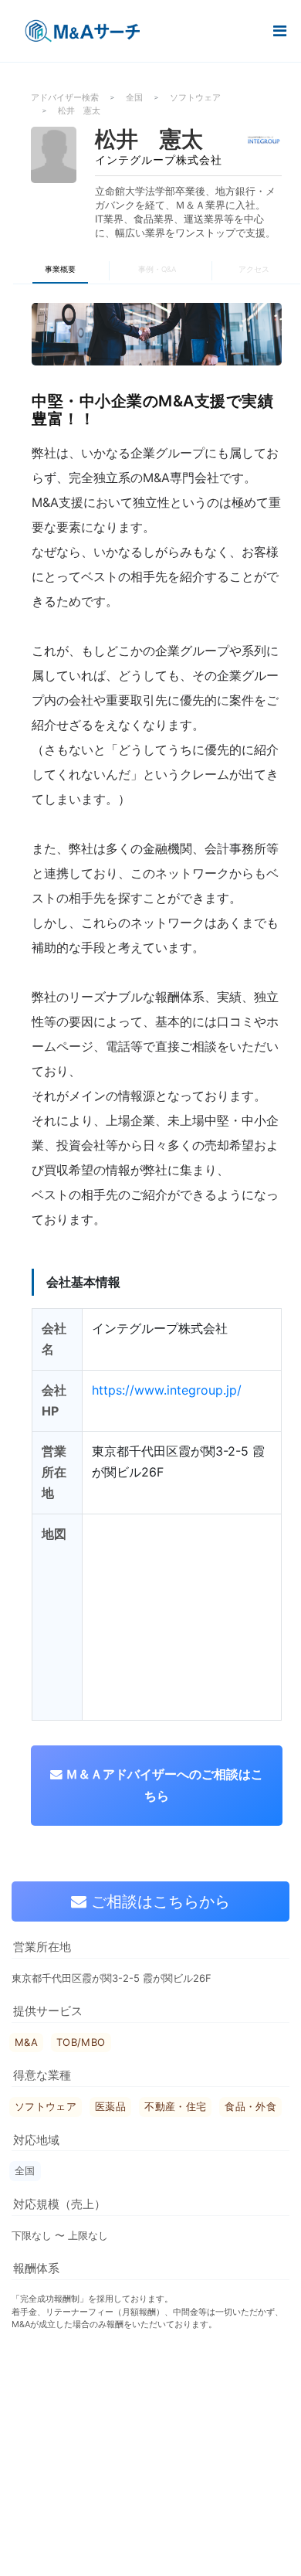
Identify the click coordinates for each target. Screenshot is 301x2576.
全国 (134, 97)
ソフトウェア (195, 97)
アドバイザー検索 (65, 97)
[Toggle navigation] (279, 31)
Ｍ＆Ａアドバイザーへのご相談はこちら (163, 1785)
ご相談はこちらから (158, 1901)
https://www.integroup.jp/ (167, 1390)
